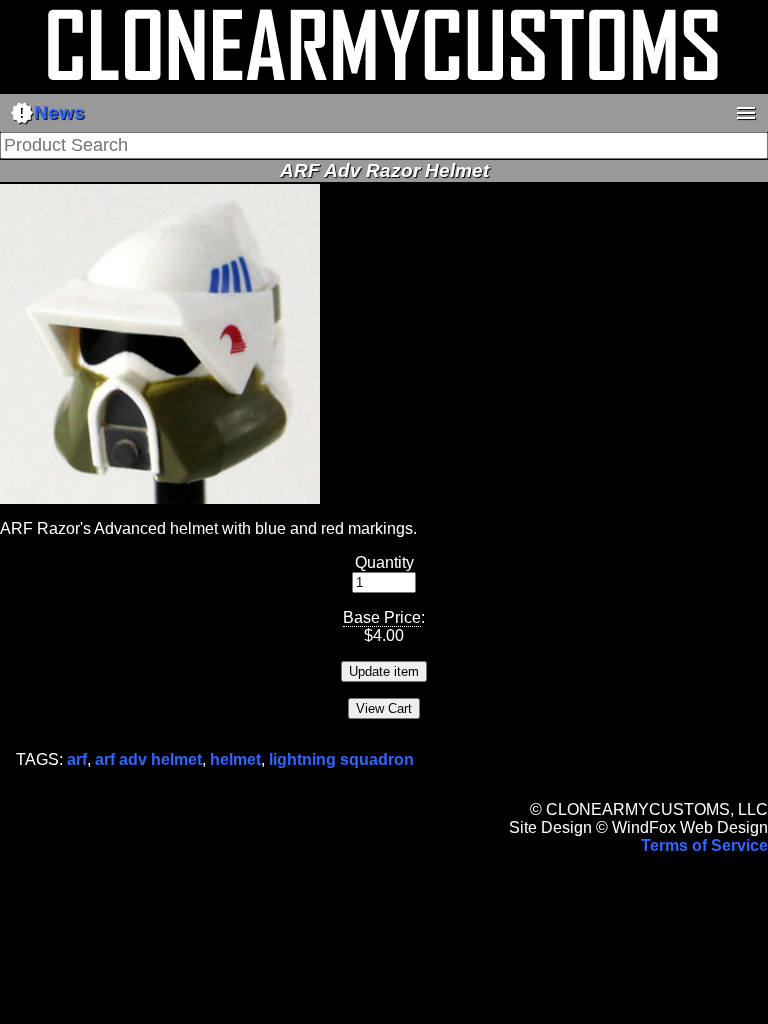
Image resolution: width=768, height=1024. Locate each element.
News (47, 113)
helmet (235, 759)
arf (77, 759)
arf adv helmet (148, 759)
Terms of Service (704, 845)
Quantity (384, 562)
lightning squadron (341, 759)
